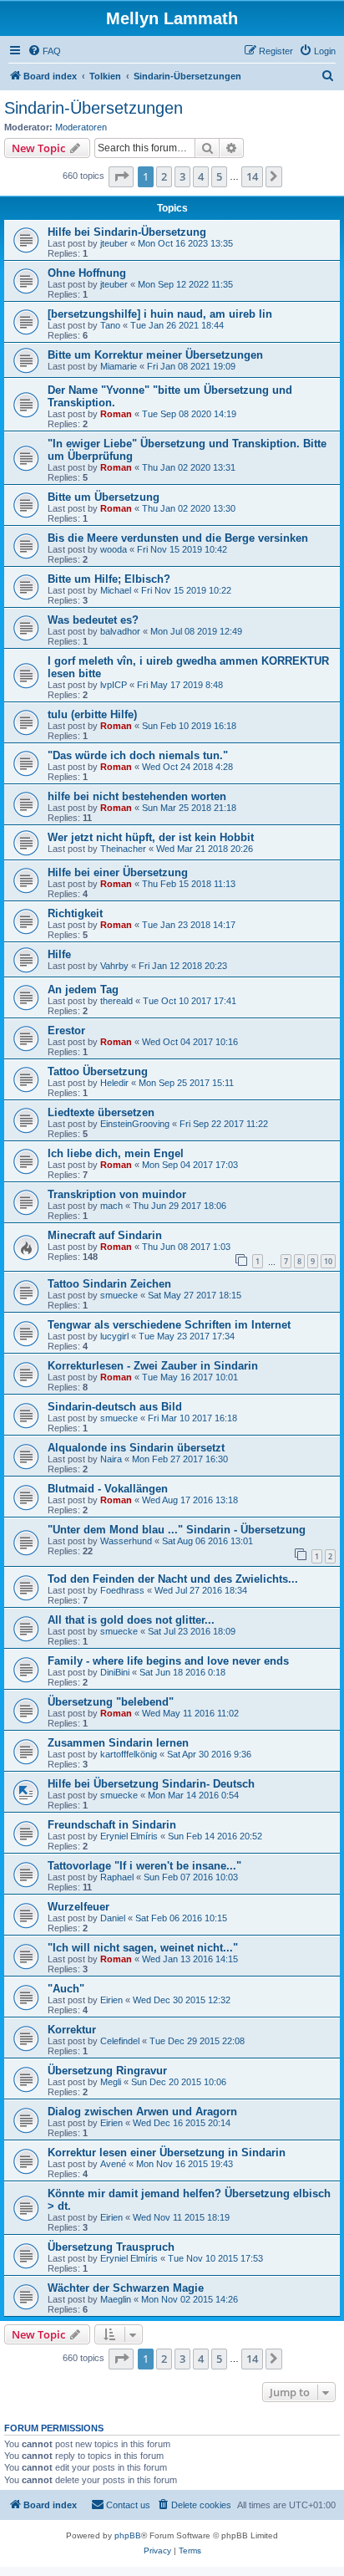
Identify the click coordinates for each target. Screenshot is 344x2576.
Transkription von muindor (117, 1194)
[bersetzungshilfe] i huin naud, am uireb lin (160, 314)
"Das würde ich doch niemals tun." (138, 755)
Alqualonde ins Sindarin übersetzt (136, 1448)
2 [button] (164, 176)
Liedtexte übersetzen (101, 1112)
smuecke (119, 1295)
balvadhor (120, 631)
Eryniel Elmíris (129, 1836)
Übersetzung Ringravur (107, 2071)
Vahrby (114, 966)
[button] (121, 176)
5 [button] (219, 176)
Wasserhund (126, 1541)
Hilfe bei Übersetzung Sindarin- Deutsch (151, 1784)
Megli (111, 2082)
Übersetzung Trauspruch (111, 2247)
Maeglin (116, 2299)
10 (328, 1261)
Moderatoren (81, 127)
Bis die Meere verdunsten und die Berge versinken (178, 538)
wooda (114, 549)
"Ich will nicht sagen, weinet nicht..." (143, 1948)
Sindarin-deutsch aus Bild (115, 1407)
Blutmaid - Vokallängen (108, 1489)
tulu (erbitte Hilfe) (92, 714)
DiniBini (115, 1672)
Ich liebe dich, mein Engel (116, 1153)
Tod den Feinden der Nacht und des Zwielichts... (173, 1579)
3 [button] (182, 176)
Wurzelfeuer (78, 1907)
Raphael (117, 1877)
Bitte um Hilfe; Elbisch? (109, 579)
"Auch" (66, 1989)
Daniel (113, 1918)
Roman (116, 414)
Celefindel (120, 2041)
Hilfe (59, 954)
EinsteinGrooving (135, 1124)
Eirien (111, 2000)
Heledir (114, 1083)
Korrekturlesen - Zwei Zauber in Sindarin (153, 1366)
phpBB (128, 2535)
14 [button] (252, 176)
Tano (110, 325)
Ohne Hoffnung (87, 273)
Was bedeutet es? (93, 620)
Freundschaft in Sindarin (112, 1825)
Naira (111, 1459)
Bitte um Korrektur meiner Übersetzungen (155, 355)
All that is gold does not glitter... (131, 1620)
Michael (116, 590)
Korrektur (72, 2030)
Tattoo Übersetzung (98, 1071)
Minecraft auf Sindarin (105, 1235)
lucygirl (114, 1336)
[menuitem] (44, 51)
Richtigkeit (75, 913)
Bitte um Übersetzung (104, 497)
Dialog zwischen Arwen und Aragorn (142, 2112)
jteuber (114, 243)
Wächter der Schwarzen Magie (126, 2288)
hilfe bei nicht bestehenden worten (137, 796)
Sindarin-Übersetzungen (94, 108)
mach (111, 1206)
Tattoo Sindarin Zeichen (109, 1284)
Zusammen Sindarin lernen (118, 1743)
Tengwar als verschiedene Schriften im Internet (169, 1325)
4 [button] (201, 176)
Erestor (66, 1030)
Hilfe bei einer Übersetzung (118, 872)
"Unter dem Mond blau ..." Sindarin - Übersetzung (177, 1530)
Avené (113, 2164)
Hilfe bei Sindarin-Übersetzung (127, 232)
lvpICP (114, 685)
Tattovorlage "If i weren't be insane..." (144, 1866)
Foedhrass (122, 1590)
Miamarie (119, 366)
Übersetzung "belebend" (111, 1702)
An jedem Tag (83, 990)
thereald (116, 1001)
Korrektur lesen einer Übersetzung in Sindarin (167, 2153)
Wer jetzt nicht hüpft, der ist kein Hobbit (151, 837)
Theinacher (123, 849)
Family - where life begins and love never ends (168, 1661)
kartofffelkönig (129, 1754)
